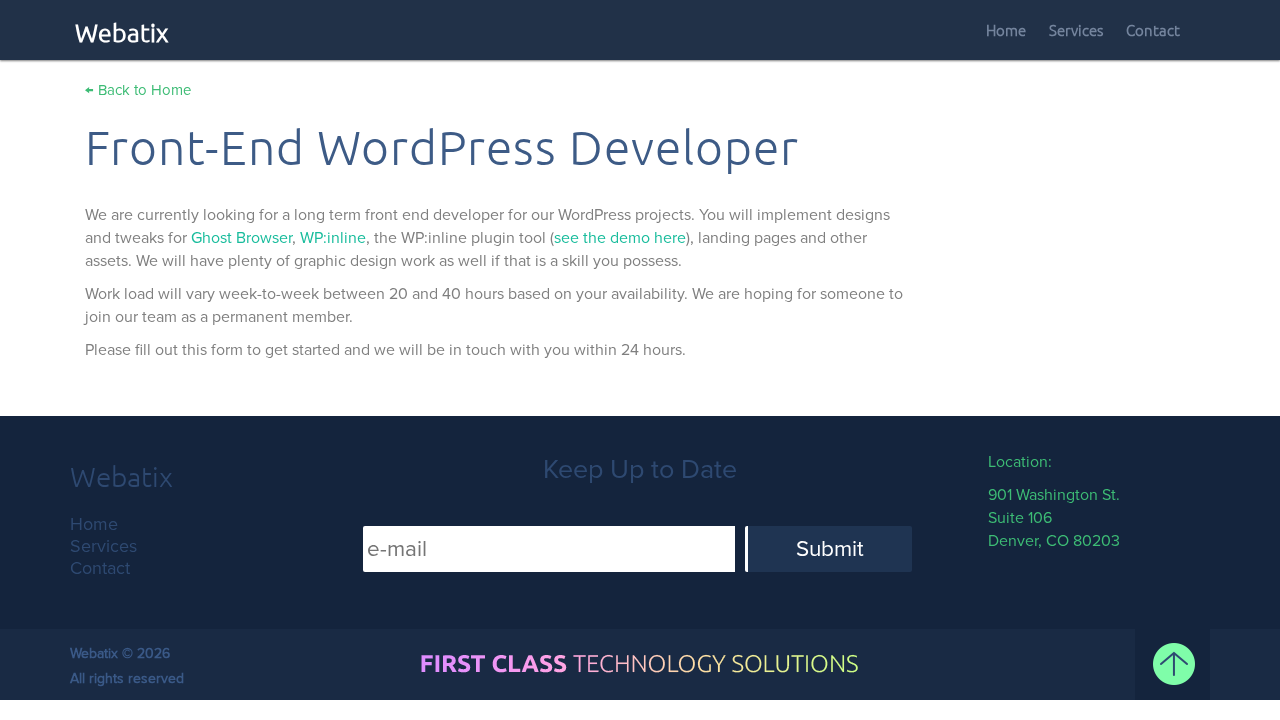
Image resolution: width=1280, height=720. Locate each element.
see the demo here (620, 238)
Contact (1153, 30)
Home (1006, 30)
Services (1076, 30)
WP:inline (333, 238)
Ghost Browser (241, 238)
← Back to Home (138, 90)
